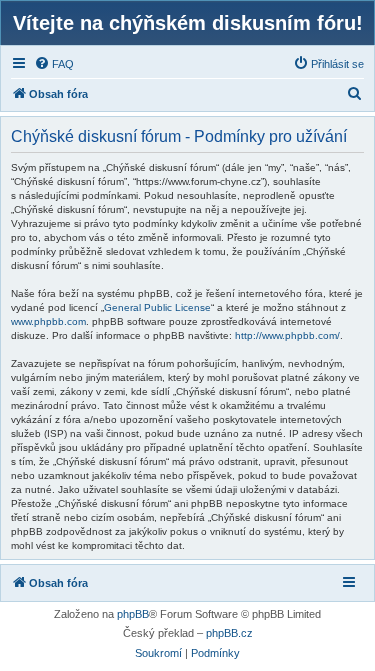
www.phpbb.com (48, 321)
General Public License (157, 307)
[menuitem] (54, 64)
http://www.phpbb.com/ (287, 335)
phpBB (133, 614)
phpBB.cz (229, 633)
